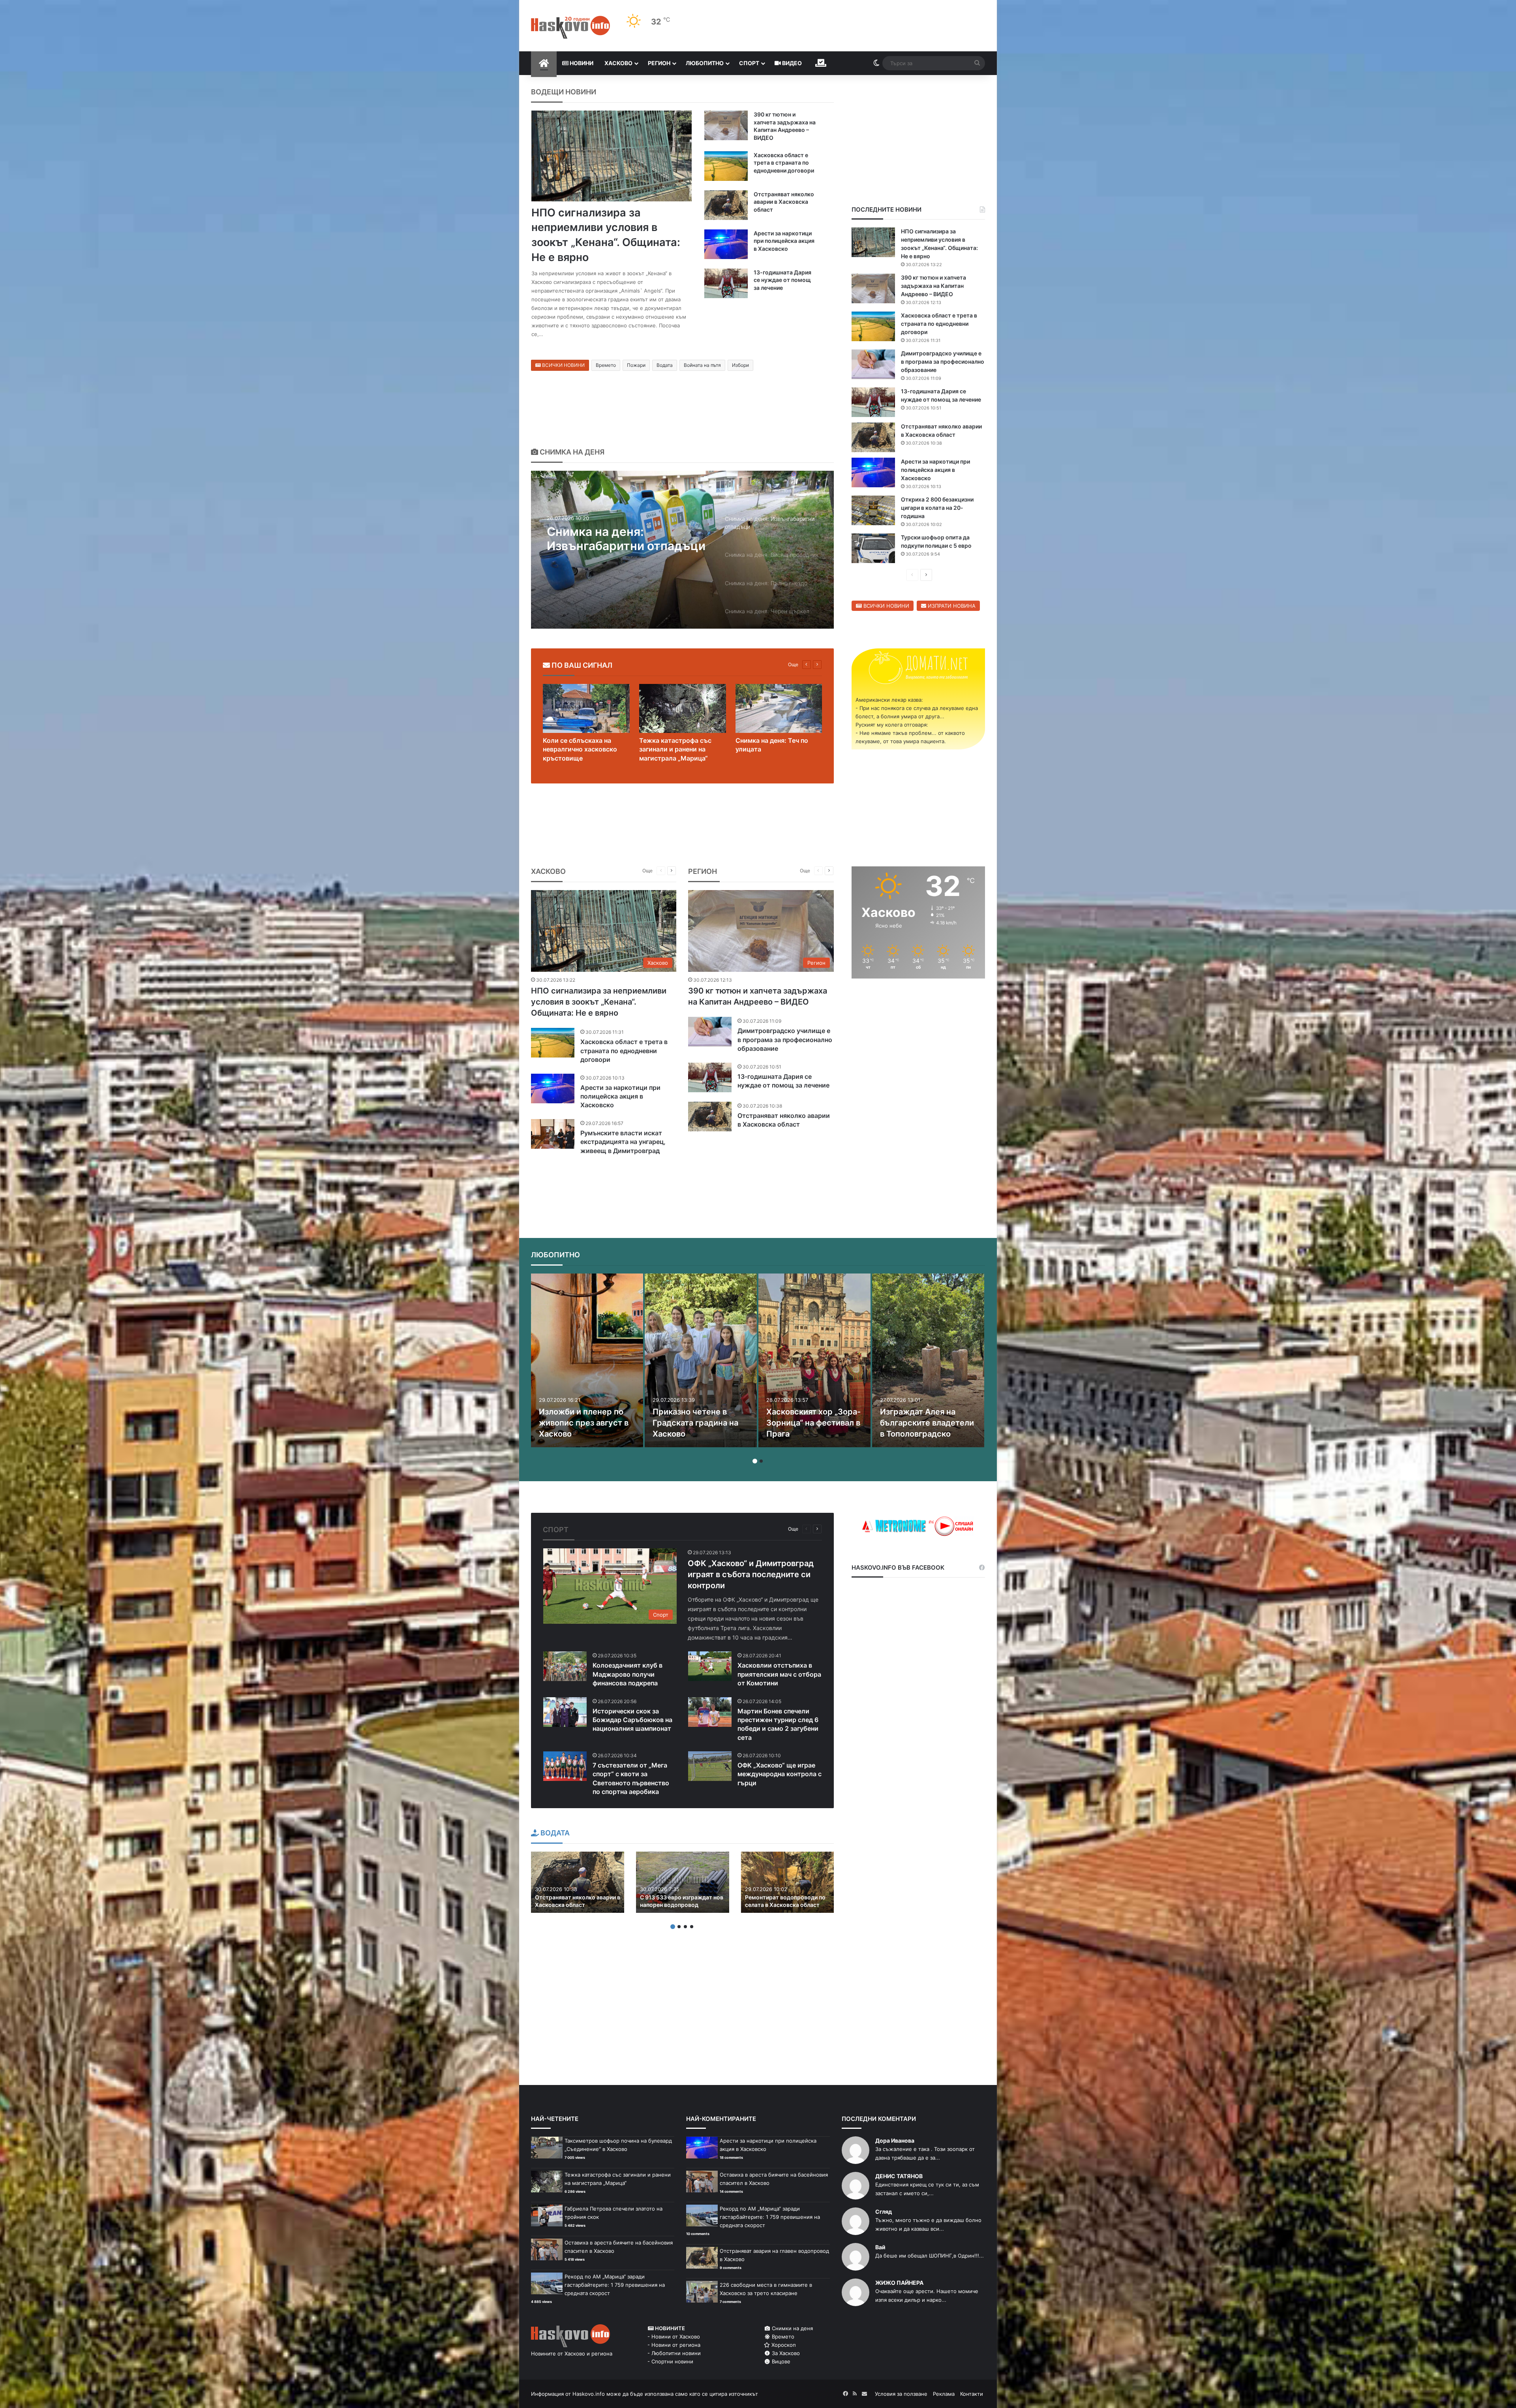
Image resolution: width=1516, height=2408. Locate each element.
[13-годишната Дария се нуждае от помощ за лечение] (726, 283)
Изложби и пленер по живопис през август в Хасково (584, 1423)
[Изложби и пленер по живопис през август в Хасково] (587, 1360)
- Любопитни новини (674, 2353)
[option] (682, 550)
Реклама (944, 2394)
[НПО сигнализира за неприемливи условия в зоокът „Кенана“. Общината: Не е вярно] (612, 156)
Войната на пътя (702, 365)
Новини (581, 63)
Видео (791, 63)
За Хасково (785, 2353)
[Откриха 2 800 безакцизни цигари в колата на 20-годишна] (873, 510)
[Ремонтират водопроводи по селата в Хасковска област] (788, 1882)
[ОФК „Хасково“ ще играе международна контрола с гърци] (710, 1766)
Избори (740, 365)
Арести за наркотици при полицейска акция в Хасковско (784, 241)
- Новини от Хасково (674, 2337)
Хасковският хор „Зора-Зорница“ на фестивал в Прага (813, 1423)
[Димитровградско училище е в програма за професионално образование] (873, 364)
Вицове (780, 2361)
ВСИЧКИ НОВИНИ (563, 365)
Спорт (749, 63)
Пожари (636, 365)
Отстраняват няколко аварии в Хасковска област (784, 202)
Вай (880, 2247)
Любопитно (705, 63)
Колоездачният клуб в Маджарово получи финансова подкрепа (628, 1674)
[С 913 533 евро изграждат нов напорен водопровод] (683, 1882)
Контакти (972, 2394)
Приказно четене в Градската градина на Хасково (695, 1423)
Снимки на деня (792, 2328)
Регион (659, 63)
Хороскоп (783, 2345)
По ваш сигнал (581, 665)
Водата (665, 365)
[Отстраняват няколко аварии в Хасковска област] (726, 205)
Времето (606, 365)
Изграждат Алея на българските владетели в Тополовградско (927, 1423)
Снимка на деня (571, 452)
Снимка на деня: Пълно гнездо (616, 539)
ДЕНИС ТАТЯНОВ (899, 2176)
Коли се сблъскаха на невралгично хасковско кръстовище (580, 749)
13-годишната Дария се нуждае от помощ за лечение (782, 280)
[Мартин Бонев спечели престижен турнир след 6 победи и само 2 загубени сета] (710, 1712)
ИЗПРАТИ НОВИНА (951, 606)
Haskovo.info (589, 2394)
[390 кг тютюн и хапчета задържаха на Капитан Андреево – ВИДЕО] (726, 125)
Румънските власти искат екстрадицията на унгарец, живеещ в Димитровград (623, 1142)
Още (793, 664)
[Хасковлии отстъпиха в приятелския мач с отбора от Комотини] (710, 1666)
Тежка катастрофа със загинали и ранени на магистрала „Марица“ (675, 749)
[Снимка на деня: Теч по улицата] (779, 708)
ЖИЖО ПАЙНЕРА (899, 2283)
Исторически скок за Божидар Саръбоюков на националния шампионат (632, 1720)
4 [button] (692, 1927)
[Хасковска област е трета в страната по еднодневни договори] (726, 166)
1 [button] (755, 1461)
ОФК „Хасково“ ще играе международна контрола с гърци (780, 1774)
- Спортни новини (670, 2361)
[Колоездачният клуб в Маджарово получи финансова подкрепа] (565, 1666)
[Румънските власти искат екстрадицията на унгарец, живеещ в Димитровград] (553, 1134)
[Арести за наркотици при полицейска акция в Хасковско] (726, 244)
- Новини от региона (674, 2345)
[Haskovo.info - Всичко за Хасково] (570, 27)
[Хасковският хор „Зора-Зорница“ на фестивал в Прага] (814, 1360)
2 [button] (761, 1461)
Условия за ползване (901, 2394)
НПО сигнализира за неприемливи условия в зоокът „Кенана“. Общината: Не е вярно (599, 1002)
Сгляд (884, 2212)
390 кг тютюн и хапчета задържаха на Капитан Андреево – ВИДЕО (933, 286)
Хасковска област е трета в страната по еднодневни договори (784, 163)
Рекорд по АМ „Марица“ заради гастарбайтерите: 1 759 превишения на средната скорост (615, 2285)
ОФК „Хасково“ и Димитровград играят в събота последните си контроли (751, 1574)
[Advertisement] (918, 1048)
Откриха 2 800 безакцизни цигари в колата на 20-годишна (937, 508)
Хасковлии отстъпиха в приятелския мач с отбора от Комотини (779, 1674)
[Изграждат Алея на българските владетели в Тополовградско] (928, 1360)
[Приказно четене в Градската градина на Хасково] (701, 1360)
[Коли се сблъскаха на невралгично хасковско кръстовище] (586, 708)
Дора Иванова (895, 2140)
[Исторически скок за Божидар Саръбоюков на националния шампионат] (565, 1712)
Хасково (618, 63)
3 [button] (685, 1927)
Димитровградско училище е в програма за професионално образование (943, 362)
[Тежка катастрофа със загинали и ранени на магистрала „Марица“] (683, 708)
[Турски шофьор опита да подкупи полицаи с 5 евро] (873, 548)
